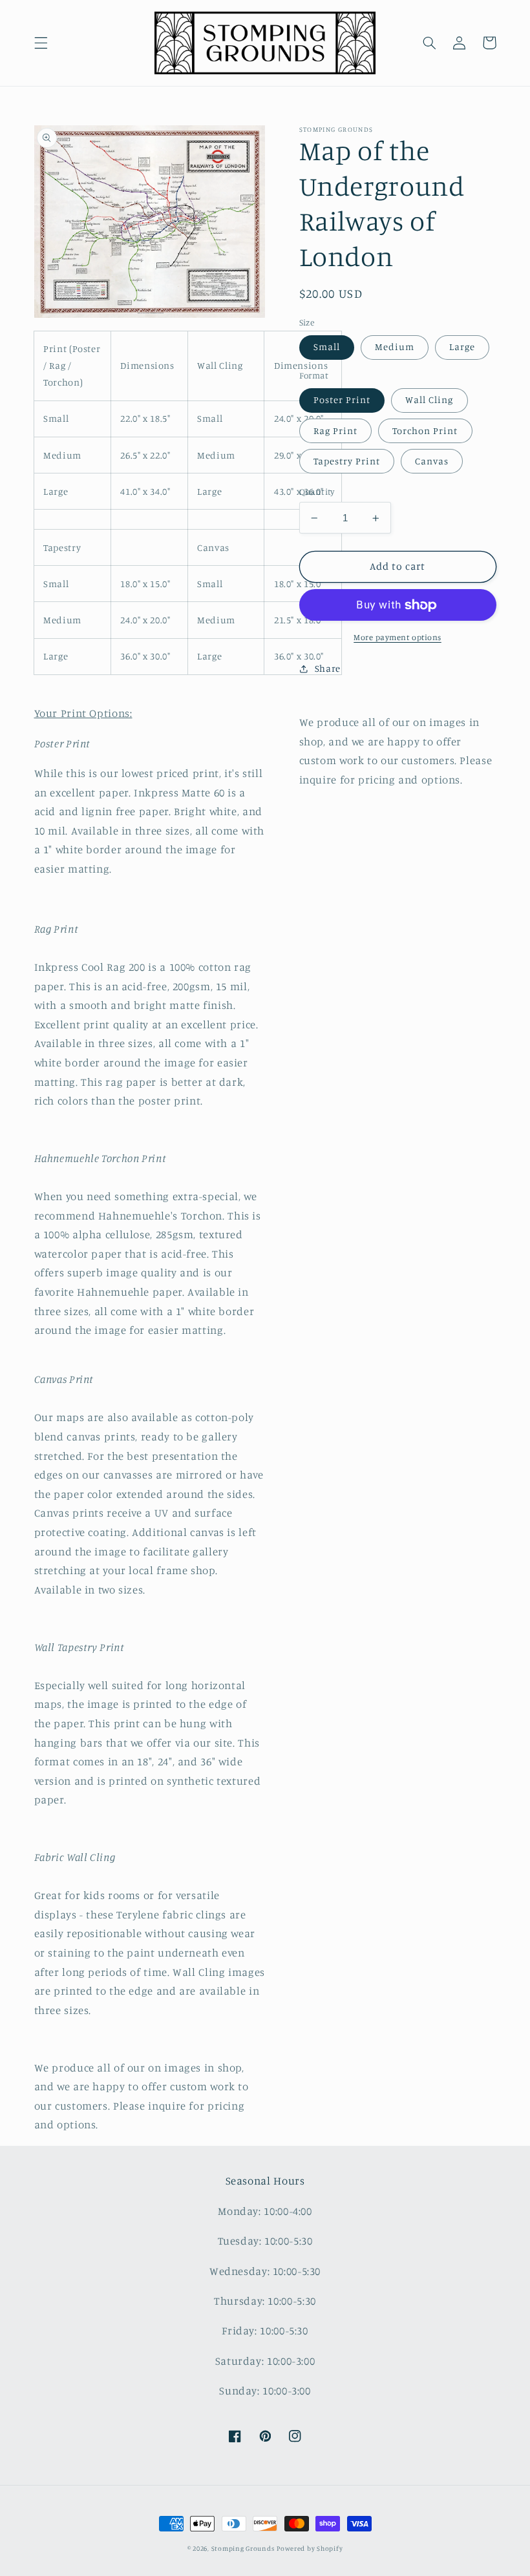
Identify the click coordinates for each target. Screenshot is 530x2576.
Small (327, 347)
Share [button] (328, 668)
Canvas (432, 461)
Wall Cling (429, 400)
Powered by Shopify (310, 2548)
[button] (41, 43)
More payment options (397, 637)
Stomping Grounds (243, 2548)
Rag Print (335, 431)
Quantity (317, 492)
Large (462, 347)
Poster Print (342, 400)
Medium (395, 347)
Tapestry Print (347, 461)
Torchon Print (425, 431)
